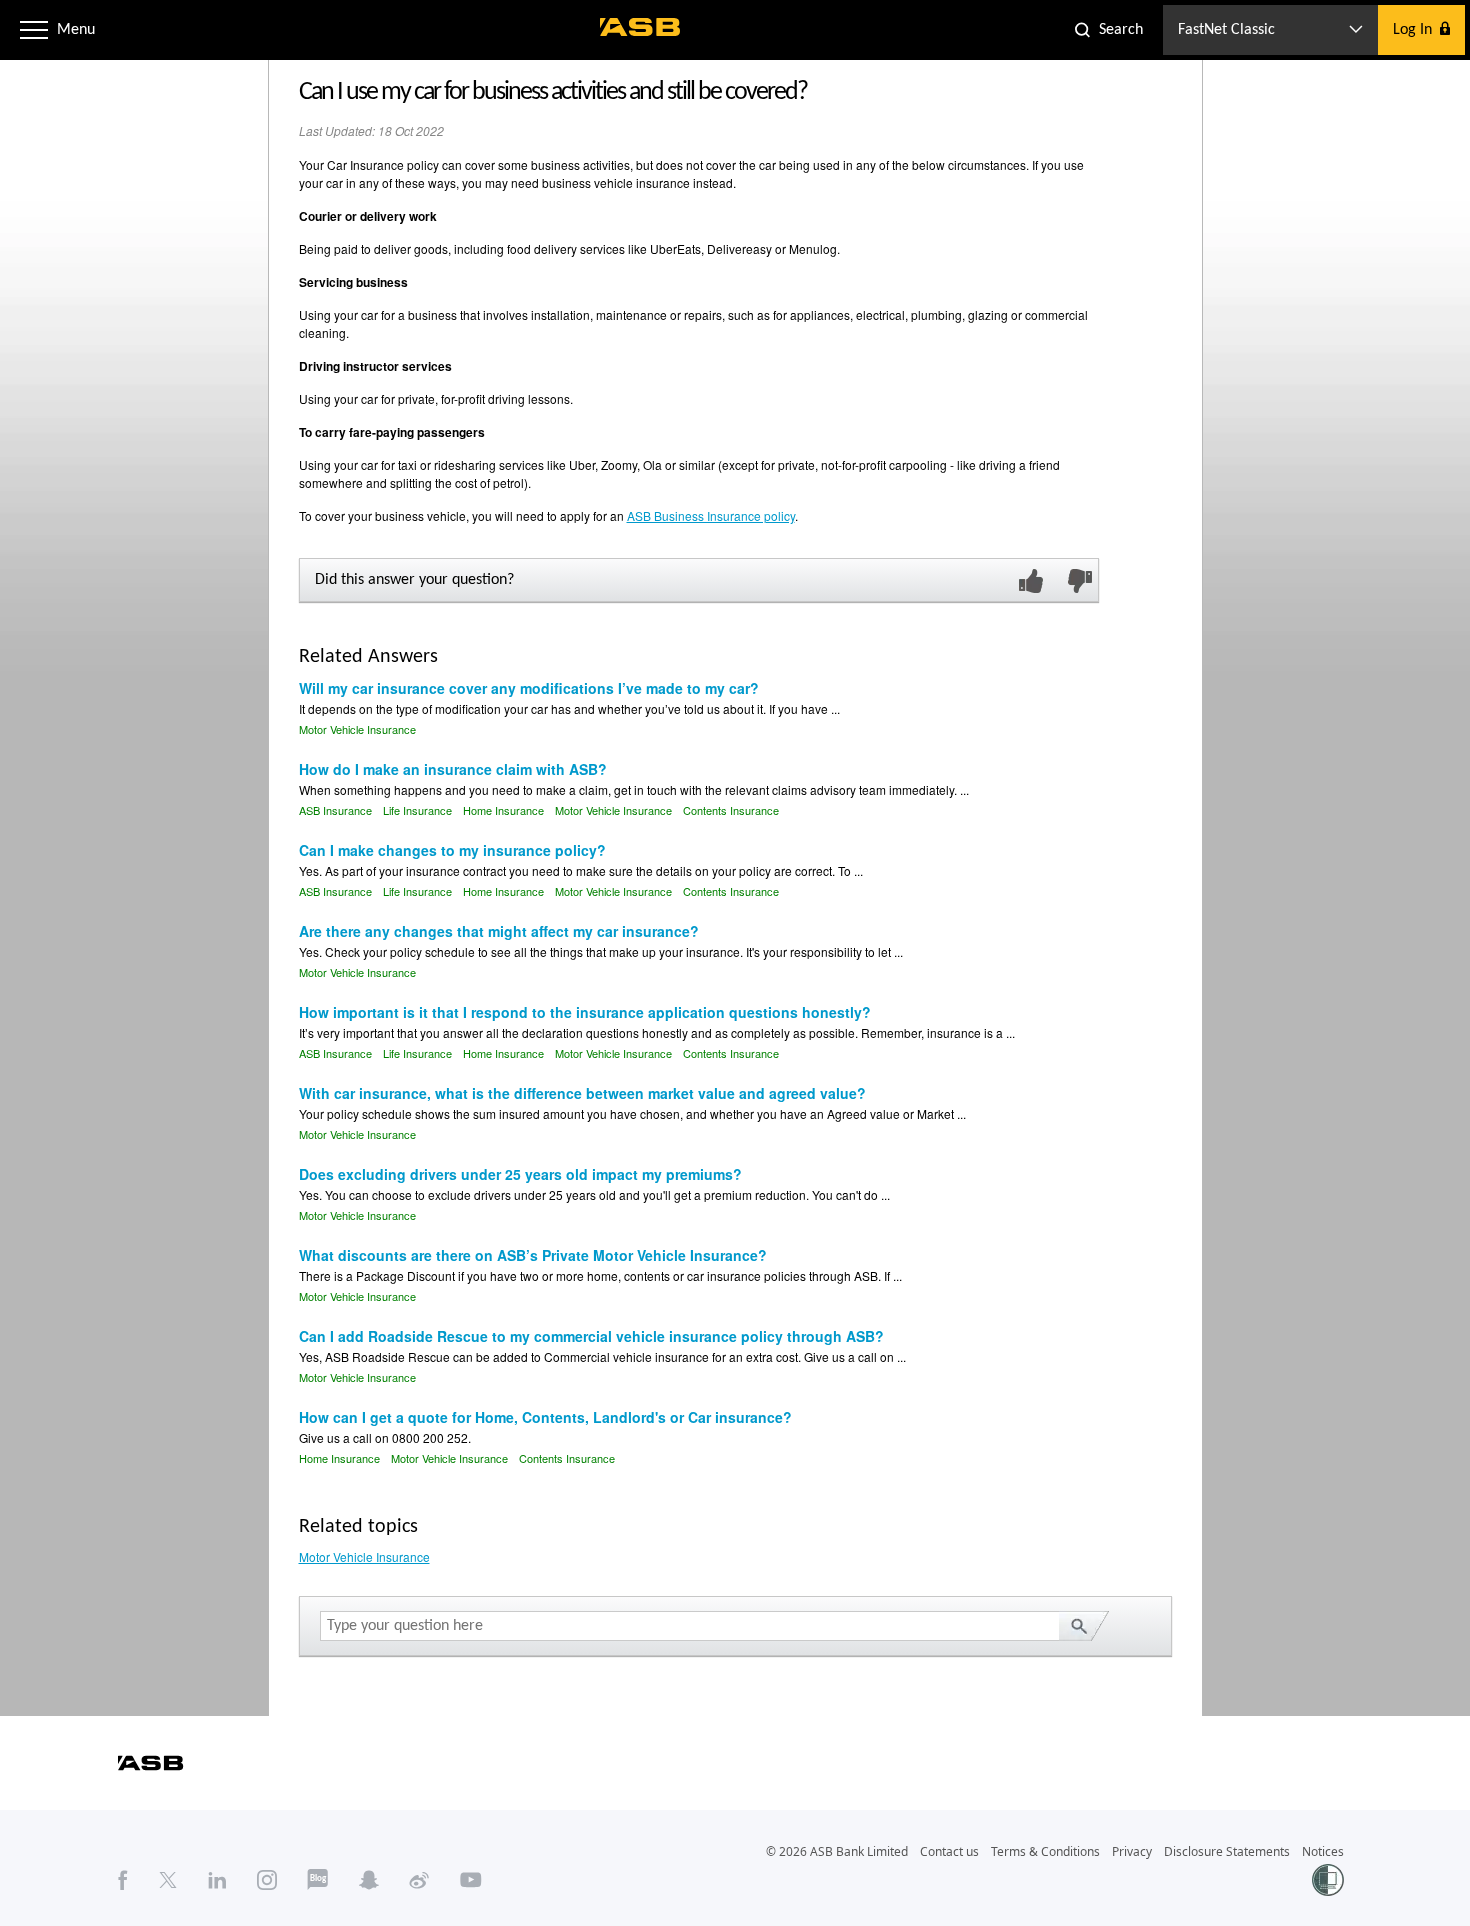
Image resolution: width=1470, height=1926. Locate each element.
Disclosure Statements (1227, 1851)
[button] (34, 30)
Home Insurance (503, 810)
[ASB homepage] (640, 27)
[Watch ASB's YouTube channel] (471, 1879)
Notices (1323, 1851)
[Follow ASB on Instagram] (267, 1879)
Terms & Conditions (1045, 1851)
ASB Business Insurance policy (711, 515)
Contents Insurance (731, 810)
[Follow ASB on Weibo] (419, 1879)
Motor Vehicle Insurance (357, 729)
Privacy (1132, 1851)
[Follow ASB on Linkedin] (217, 1879)
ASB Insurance (335, 810)
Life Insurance (417, 810)
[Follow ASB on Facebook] (123, 1879)
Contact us (949, 1851)
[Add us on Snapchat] (369, 1879)
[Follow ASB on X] (168, 1879)
